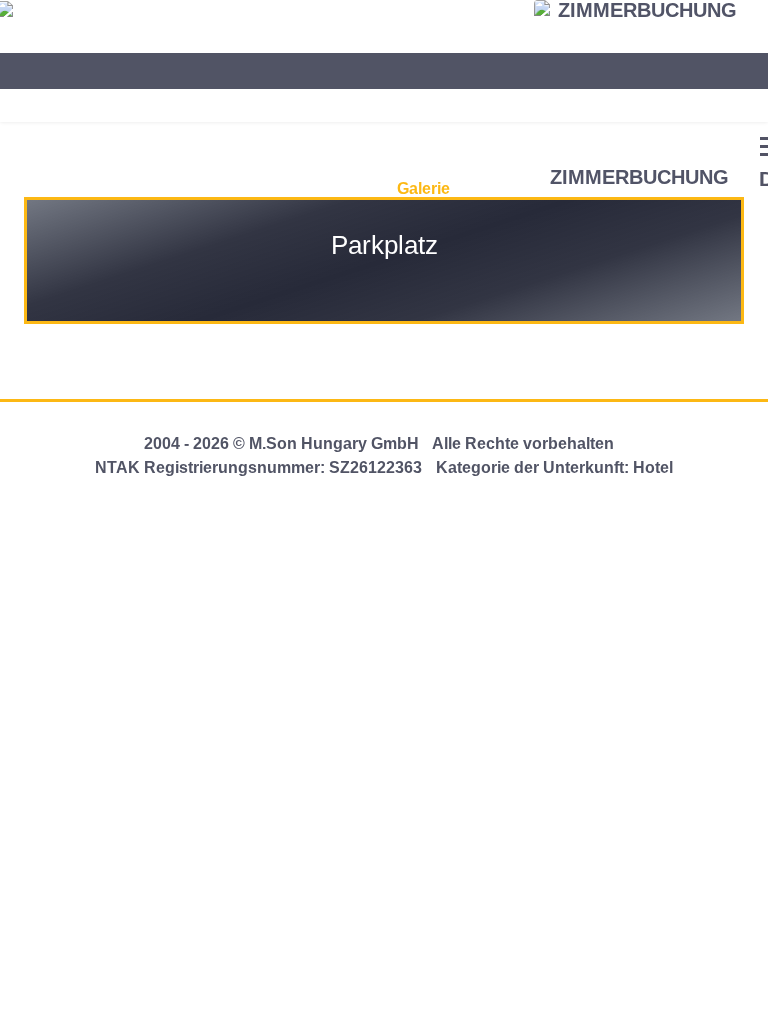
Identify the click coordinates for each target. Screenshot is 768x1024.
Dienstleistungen (320, 188)
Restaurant (111, 188)
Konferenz (204, 188)
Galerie (423, 188)
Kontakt (492, 178)
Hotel (37, 188)
